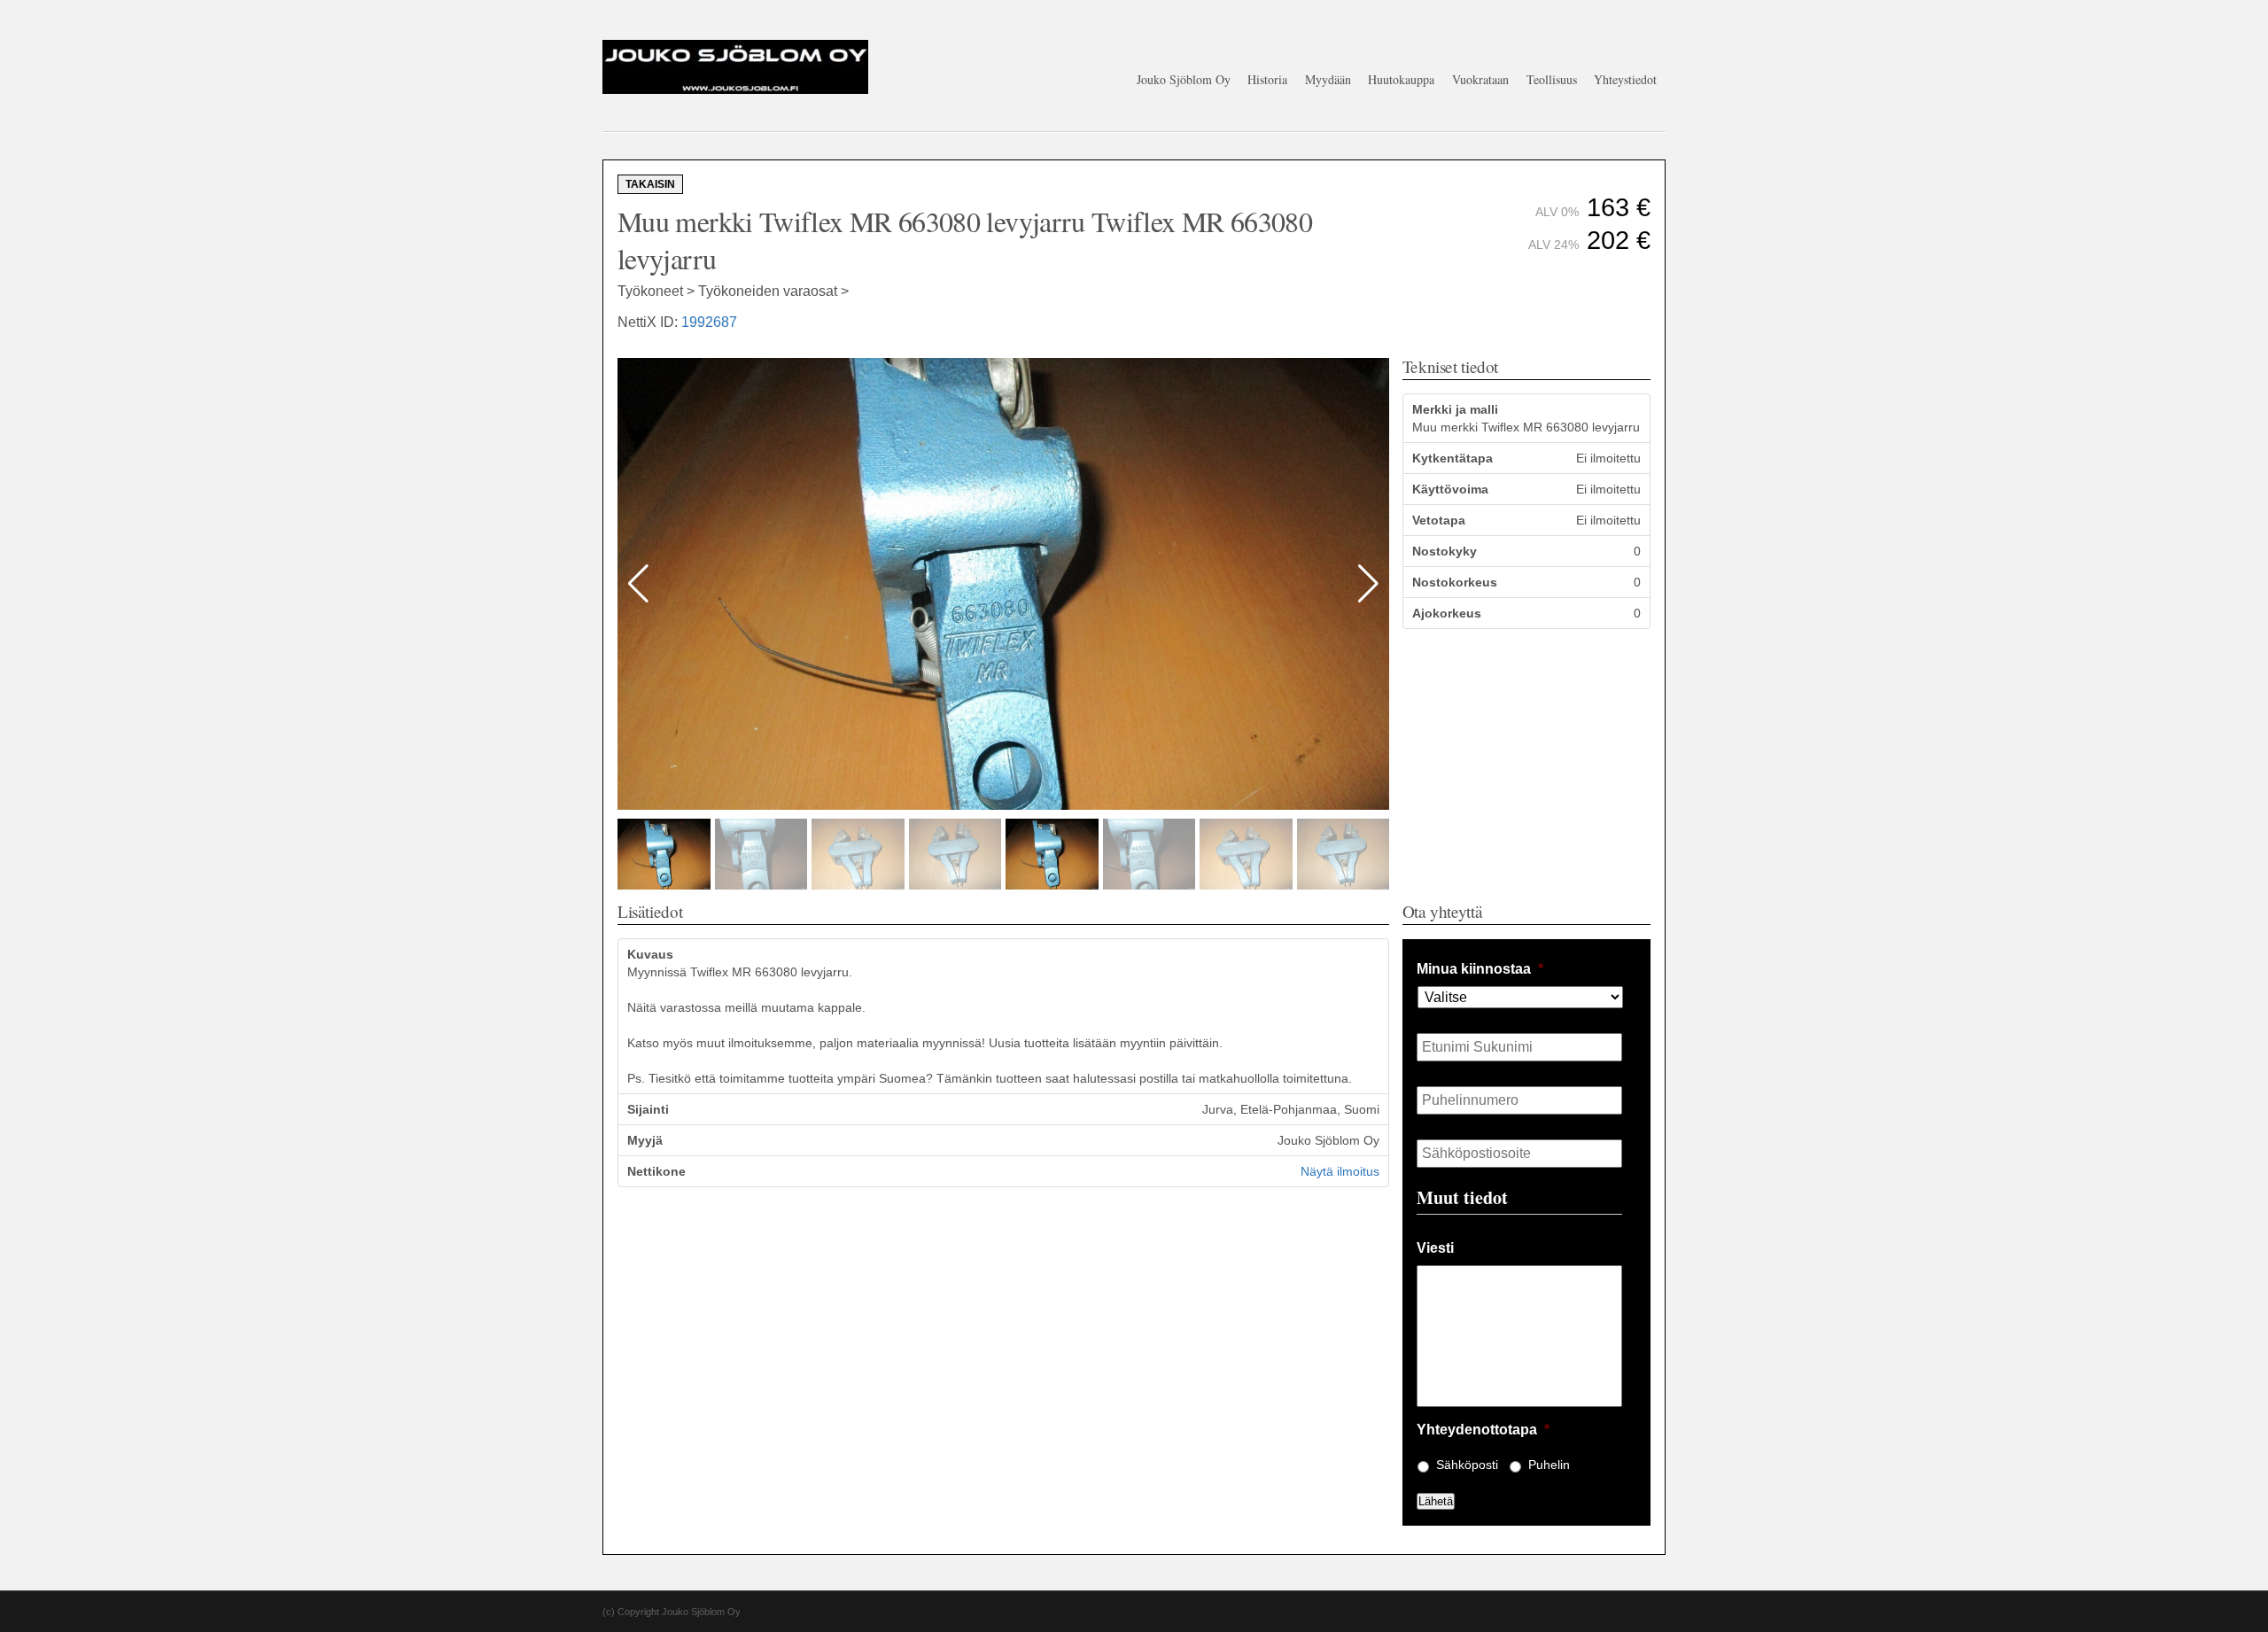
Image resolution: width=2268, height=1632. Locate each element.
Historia (1267, 79)
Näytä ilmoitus (1340, 1171)
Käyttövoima (1450, 489)
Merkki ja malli (1455, 409)
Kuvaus (650, 954)
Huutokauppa (1401, 79)
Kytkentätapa (1452, 458)
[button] (1368, 584)
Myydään (1328, 79)
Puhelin (1549, 1465)
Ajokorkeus (1447, 613)
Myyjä (645, 1140)
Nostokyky (1445, 551)
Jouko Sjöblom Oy (1184, 79)
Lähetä (1436, 1501)
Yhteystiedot (1625, 79)
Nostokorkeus (1455, 582)
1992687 (709, 322)
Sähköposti (1467, 1465)
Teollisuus (1552, 79)
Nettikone (656, 1171)
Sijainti (648, 1109)
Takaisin (650, 184)
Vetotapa (1439, 520)
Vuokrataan (1480, 79)
